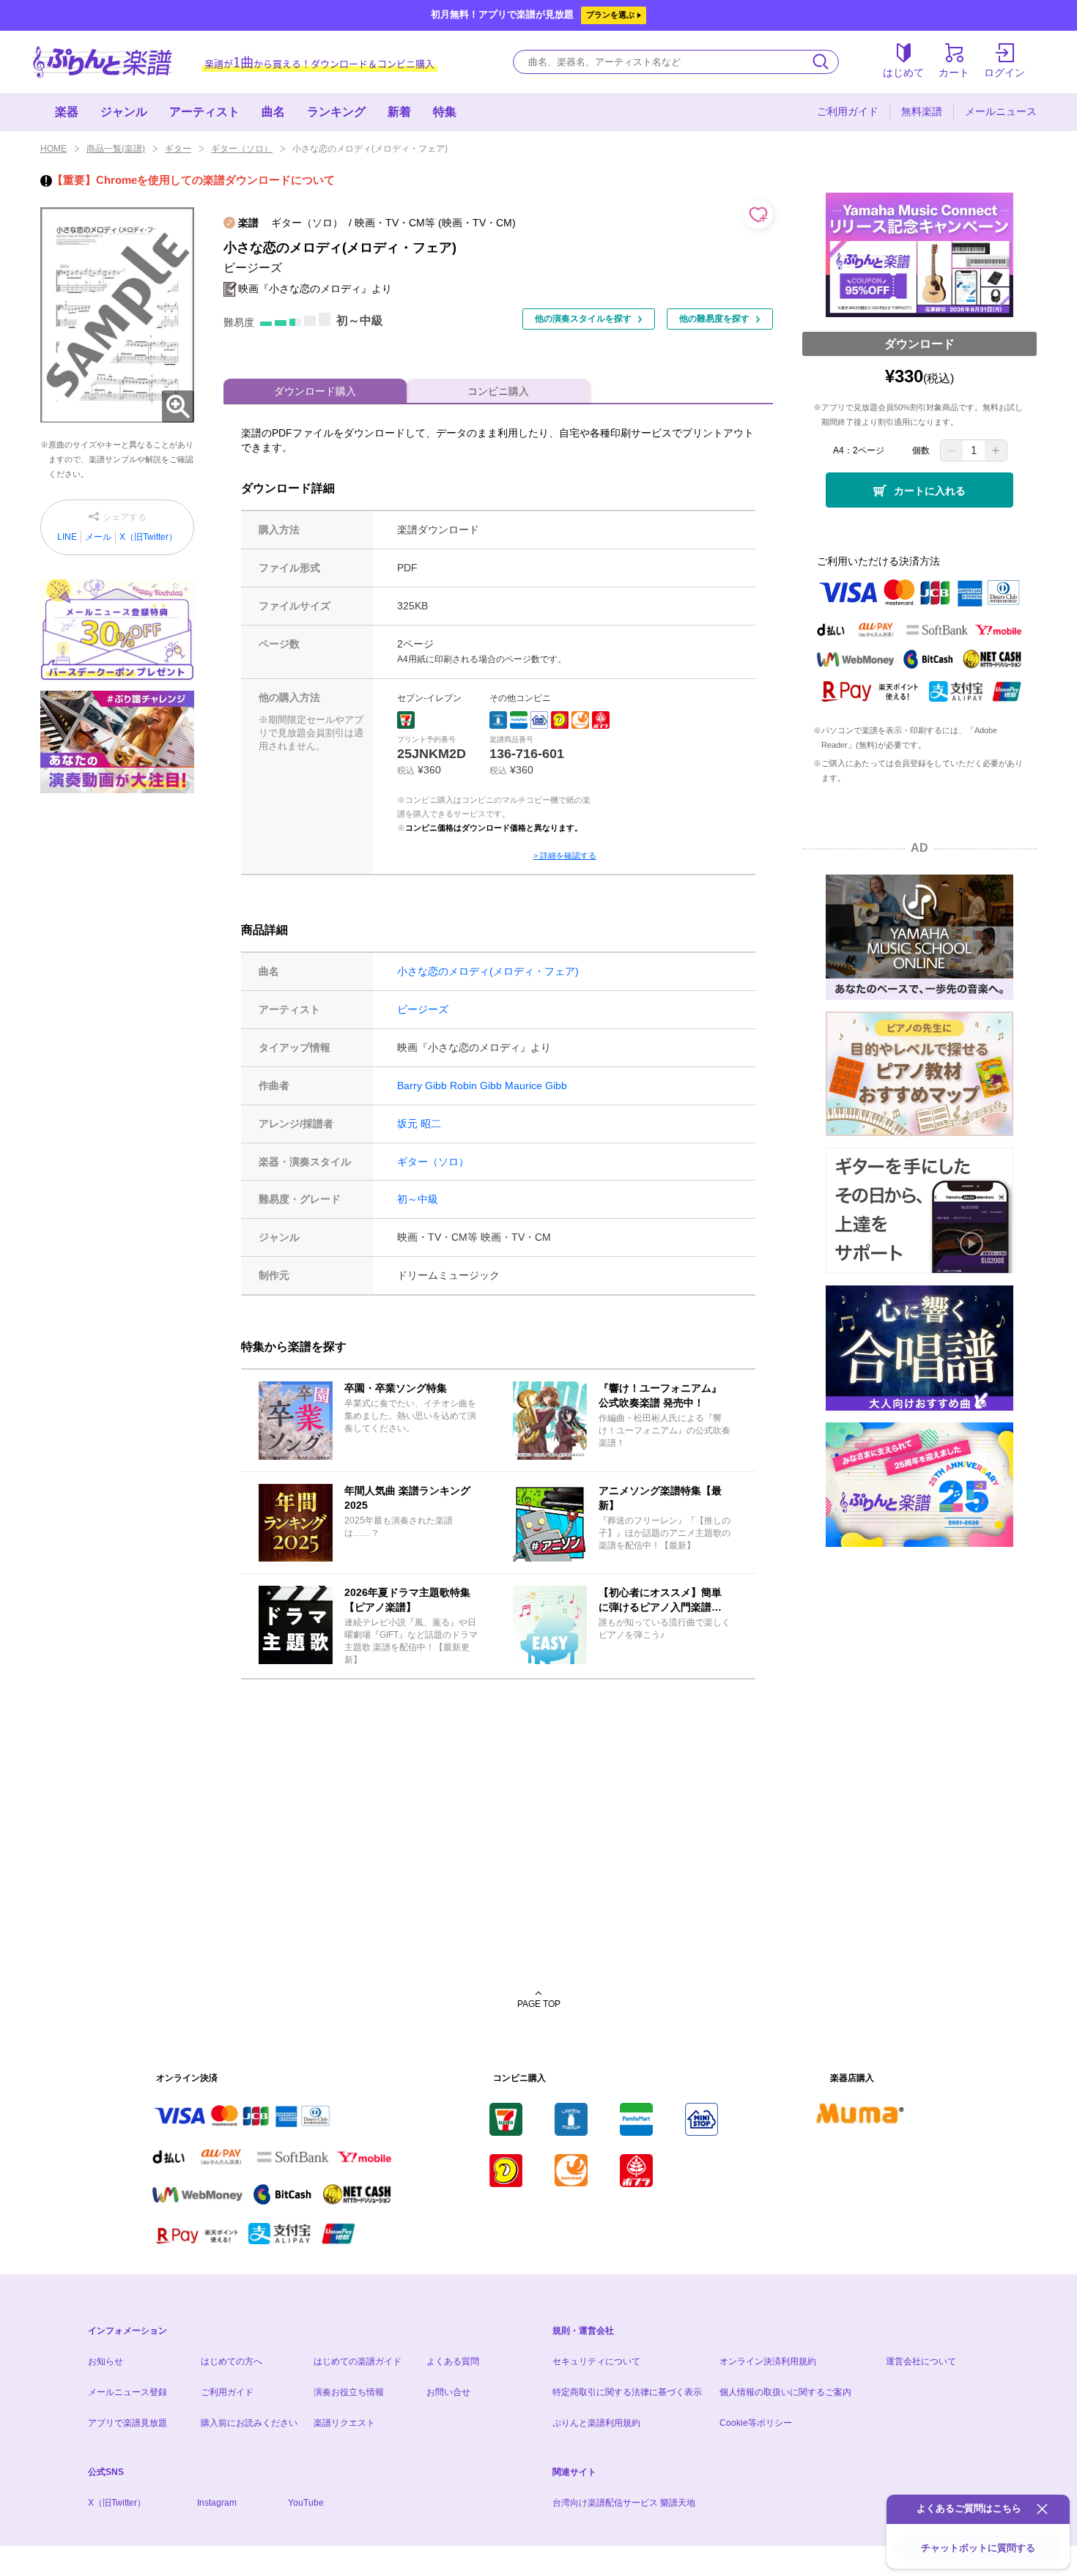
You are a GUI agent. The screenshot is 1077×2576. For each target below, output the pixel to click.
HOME (53, 149)
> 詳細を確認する (565, 855)
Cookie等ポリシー (756, 2423)
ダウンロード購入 (315, 391)
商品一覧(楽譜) (116, 149)
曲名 (273, 112)
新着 (399, 112)
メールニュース (1001, 111)
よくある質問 (453, 2361)
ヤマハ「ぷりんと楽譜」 (103, 62)
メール (98, 537)
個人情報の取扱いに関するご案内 (785, 2392)
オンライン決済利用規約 (768, 2361)
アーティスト (204, 112)
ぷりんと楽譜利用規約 (596, 2423)
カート (954, 73)
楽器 (67, 112)
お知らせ (106, 2361)
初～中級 (418, 1199)
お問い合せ (448, 2392)
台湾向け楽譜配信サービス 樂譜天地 (624, 2503)
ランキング (336, 112)
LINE (67, 537)
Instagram (217, 2503)
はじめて (903, 73)
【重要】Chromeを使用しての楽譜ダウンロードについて (193, 180)
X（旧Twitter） (148, 537)
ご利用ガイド (848, 111)
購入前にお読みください (249, 2423)
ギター (178, 149)
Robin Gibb (476, 1085)
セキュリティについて (596, 2361)
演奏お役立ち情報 (349, 2392)
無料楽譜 (922, 111)
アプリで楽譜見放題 (127, 2423)
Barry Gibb (422, 1085)
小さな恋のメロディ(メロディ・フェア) (488, 971)
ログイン (1004, 73)
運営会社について (921, 2361)
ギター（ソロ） (242, 149)
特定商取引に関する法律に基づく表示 (627, 2392)
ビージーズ (423, 1009)
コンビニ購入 (498, 391)
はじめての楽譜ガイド (358, 2361)
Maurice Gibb (536, 1085)
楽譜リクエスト (344, 2423)
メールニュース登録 (127, 2392)
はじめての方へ (232, 2361)
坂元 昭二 (419, 1124)
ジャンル (124, 112)
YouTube (306, 2503)
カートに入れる (930, 491)
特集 (445, 112)
